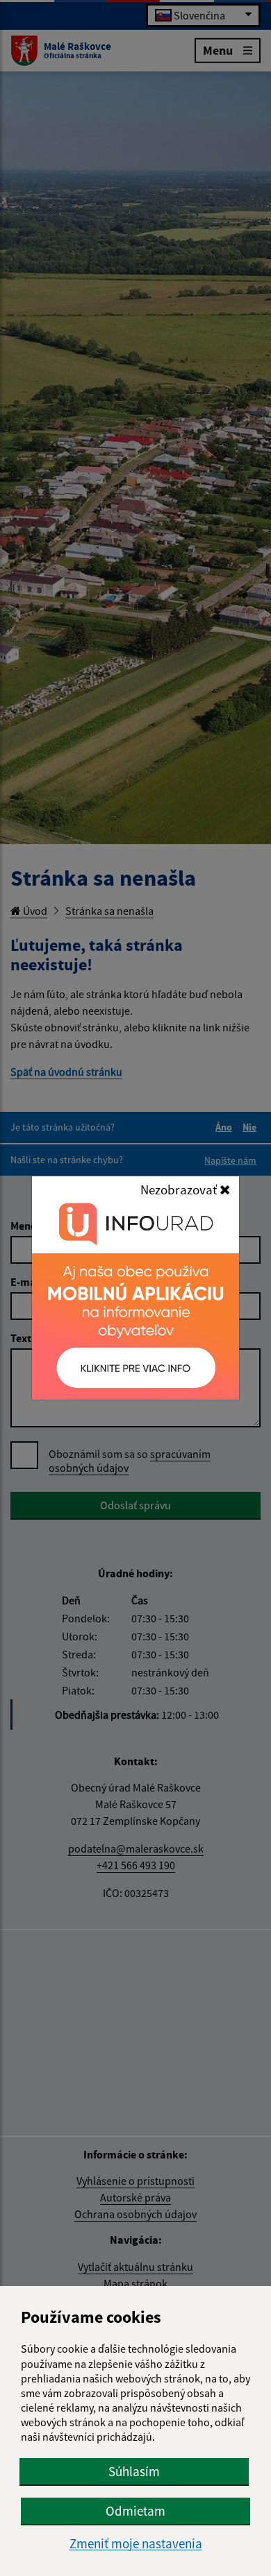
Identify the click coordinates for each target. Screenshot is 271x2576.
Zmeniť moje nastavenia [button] (136, 2544)
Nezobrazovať (180, 1190)
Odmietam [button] (135, 2511)
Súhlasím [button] (134, 2471)
